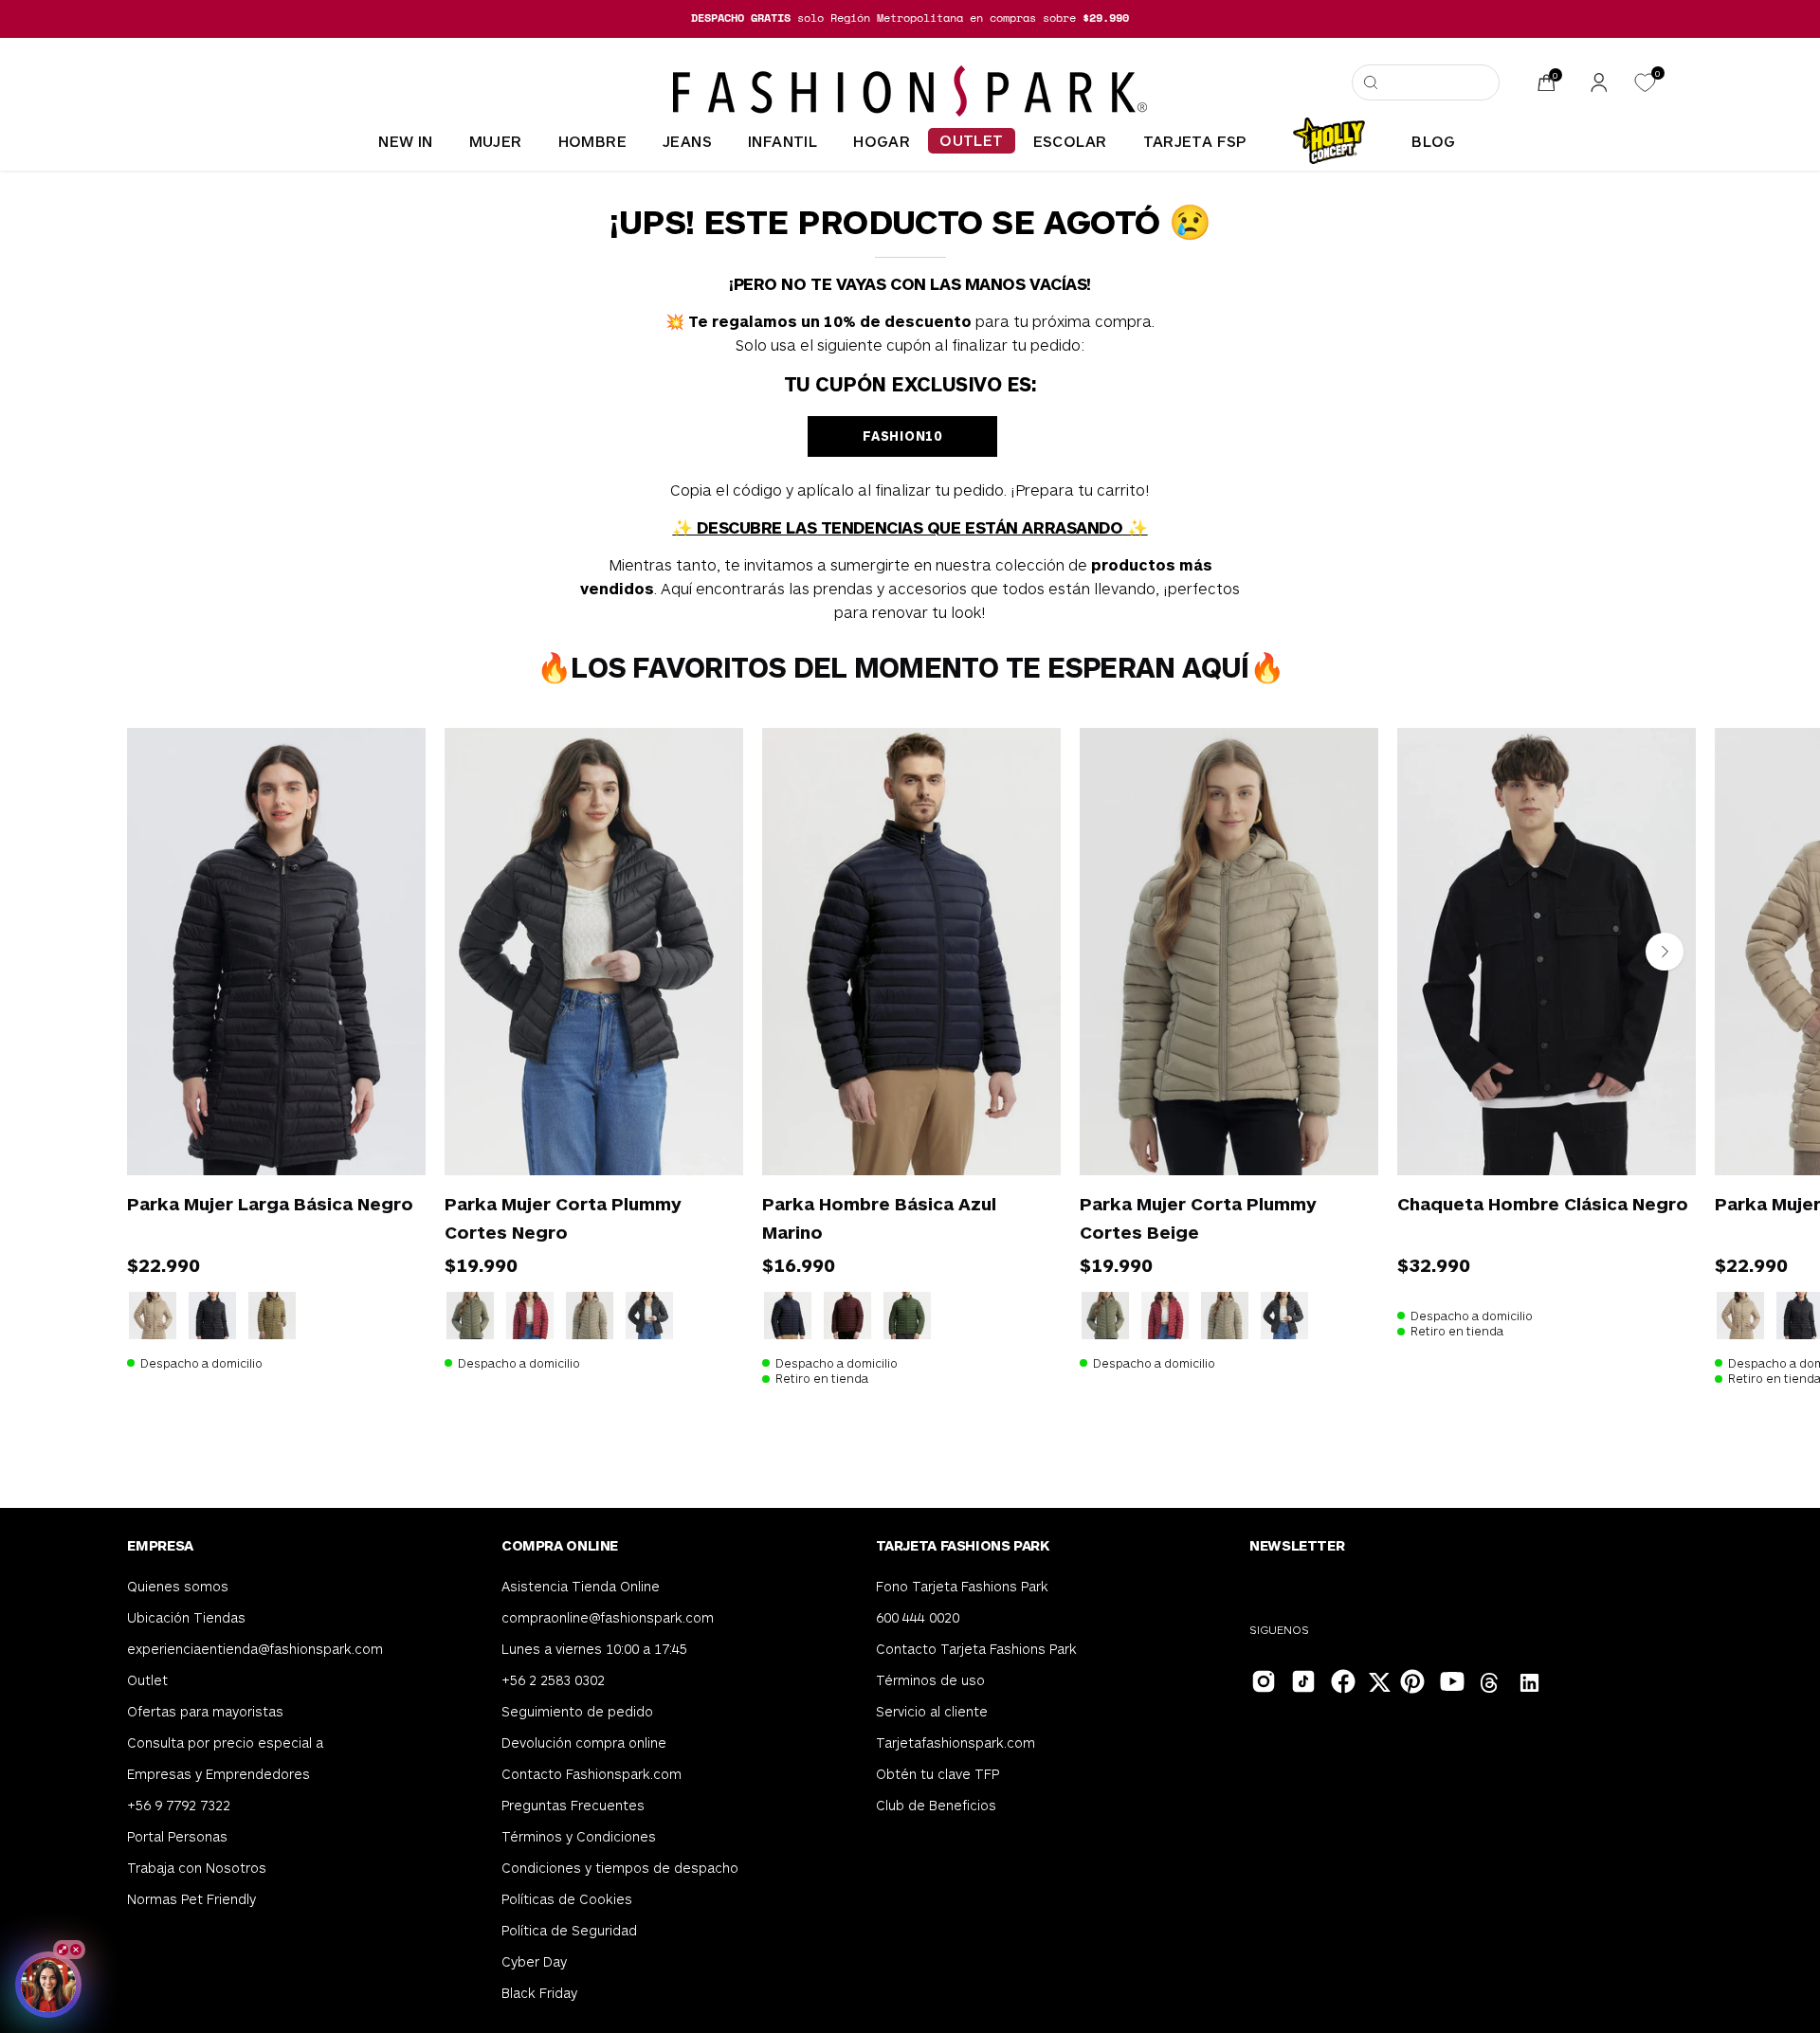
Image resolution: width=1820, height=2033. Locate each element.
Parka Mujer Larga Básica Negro (270, 1203)
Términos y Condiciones (579, 1836)
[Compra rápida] (384, 1135)
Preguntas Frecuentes (573, 1805)
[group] (910, 18)
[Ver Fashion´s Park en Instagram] (1262, 1679)
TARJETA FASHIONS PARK (963, 1545)
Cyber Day (534, 1961)
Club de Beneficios (936, 1805)
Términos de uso (930, 1680)
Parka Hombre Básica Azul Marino (879, 1217)
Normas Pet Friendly (191, 1899)
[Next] (1665, 952)
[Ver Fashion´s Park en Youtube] (1450, 1679)
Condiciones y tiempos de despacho (620, 1868)
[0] (1645, 83)
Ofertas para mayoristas (205, 1711)
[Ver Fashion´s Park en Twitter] (1381, 1685)
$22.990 (164, 1264)
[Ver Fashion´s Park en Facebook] (1341, 1679)
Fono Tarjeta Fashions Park (962, 1586)
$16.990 (799, 1264)
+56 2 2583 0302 (553, 1680)
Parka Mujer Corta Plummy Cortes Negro (563, 1217)
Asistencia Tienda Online (581, 1586)
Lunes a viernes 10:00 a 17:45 (594, 1649)
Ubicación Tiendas (186, 1617)
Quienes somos (178, 1586)
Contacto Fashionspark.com (591, 1774)
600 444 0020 (918, 1617)
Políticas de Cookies (567, 1899)
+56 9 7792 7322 (179, 1805)
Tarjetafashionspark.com (955, 1743)
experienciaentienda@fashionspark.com (255, 1649)
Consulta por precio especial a (225, 1743)
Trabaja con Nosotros (197, 1868)
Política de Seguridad (569, 1930)
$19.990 (481, 1264)
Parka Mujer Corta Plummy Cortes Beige (1198, 1217)
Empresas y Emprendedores (218, 1774)
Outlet (147, 1680)
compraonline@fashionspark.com (608, 1617)
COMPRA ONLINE (560, 1545)
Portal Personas (177, 1836)
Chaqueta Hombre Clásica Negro (1543, 1203)
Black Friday (539, 1993)
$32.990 (1434, 1264)
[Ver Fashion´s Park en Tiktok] (1301, 1679)
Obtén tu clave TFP (937, 1774)
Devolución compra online (584, 1743)
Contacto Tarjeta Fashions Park (976, 1649)
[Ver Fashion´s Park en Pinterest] (1410, 1679)
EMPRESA (160, 1545)
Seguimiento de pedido (577, 1711)
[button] (1426, 82)
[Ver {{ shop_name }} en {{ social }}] (1490, 1685)
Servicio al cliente (932, 1711)
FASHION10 (902, 436)
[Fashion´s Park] (910, 91)
